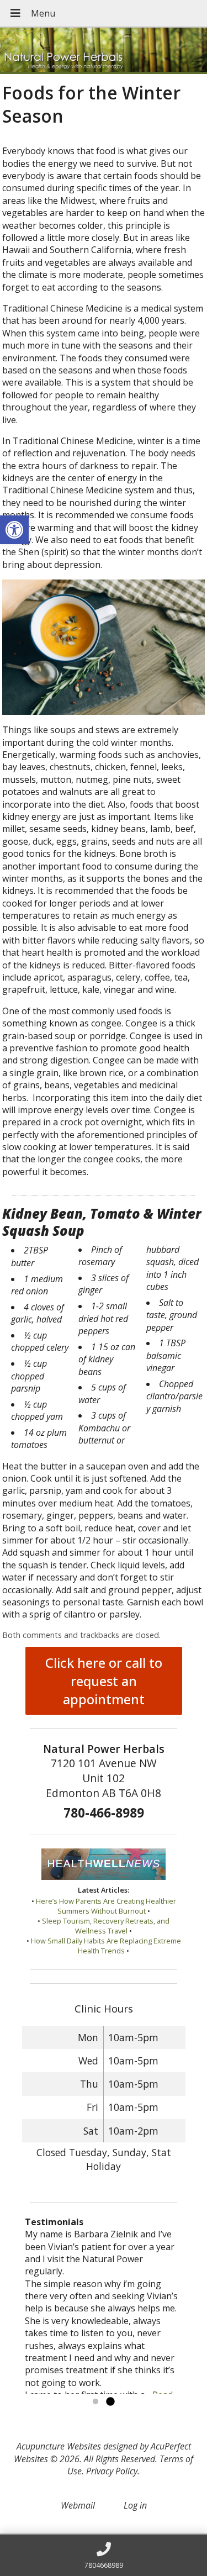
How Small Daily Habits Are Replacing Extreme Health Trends (106, 1946)
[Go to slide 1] (95, 2402)
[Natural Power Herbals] (104, 51)
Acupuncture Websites (59, 2446)
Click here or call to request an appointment (104, 1681)
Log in (135, 2505)
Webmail (78, 2505)
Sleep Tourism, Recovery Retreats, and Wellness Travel (106, 1926)
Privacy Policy (112, 2471)
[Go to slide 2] (110, 2402)
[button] (14, 530)
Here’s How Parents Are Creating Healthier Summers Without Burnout (106, 1906)
